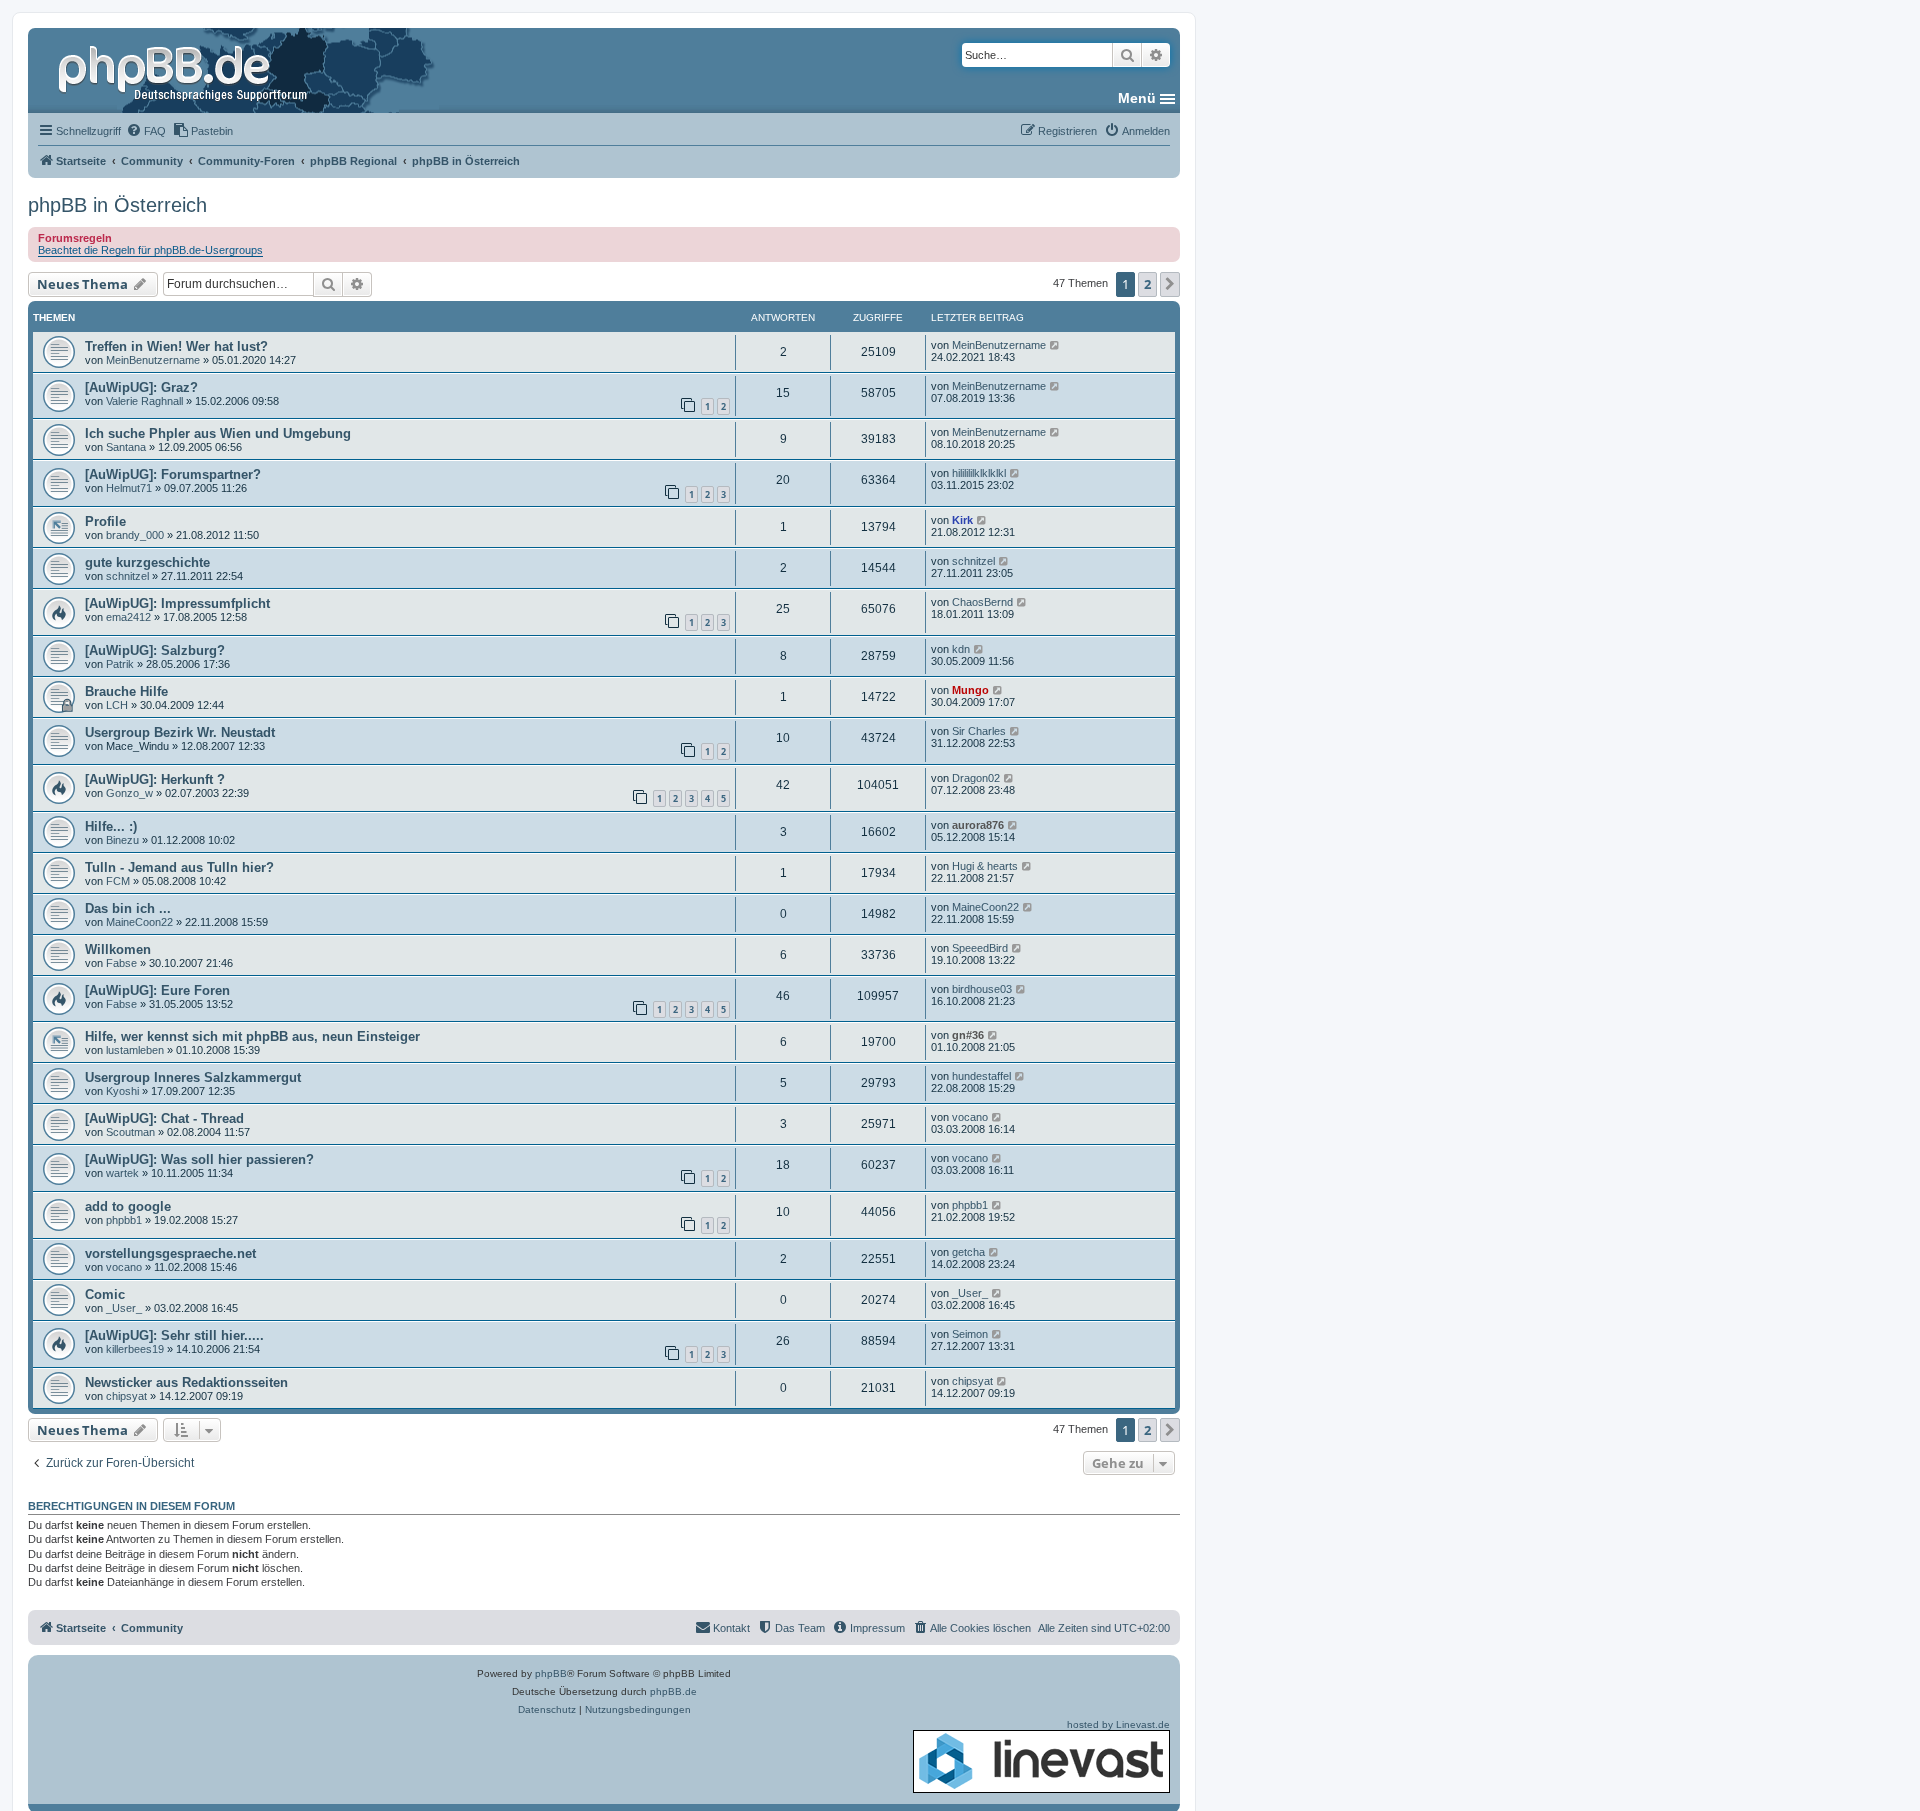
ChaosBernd (982, 602)
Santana (126, 447)
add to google (128, 1206)
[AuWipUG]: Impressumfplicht (177, 603)
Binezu (122, 840)
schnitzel (127, 576)
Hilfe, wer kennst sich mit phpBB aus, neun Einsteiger (252, 1036)
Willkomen (118, 949)
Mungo (970, 690)
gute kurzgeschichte (147, 562)
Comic (105, 1294)
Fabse (121, 963)
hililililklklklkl (979, 473)
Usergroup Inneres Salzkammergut (193, 1077)
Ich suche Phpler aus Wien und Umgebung (218, 433)
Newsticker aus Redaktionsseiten (186, 1382)
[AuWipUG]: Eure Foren (157, 990)
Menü (1137, 98)
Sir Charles (979, 731)
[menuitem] (146, 131)
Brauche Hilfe (126, 691)
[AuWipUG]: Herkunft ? (155, 779)
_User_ (124, 1308)
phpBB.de (673, 1691)
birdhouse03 (982, 989)
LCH (117, 705)
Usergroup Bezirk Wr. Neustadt (180, 732)
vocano (970, 1117)
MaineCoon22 (139, 922)
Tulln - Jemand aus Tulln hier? (179, 867)
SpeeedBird (980, 948)
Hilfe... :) (111, 826)
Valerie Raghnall (144, 401)
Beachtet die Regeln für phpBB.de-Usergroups (150, 250)
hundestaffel (981, 1076)
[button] (1170, 284)
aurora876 (978, 825)
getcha (968, 1252)
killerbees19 (135, 1349)
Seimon (970, 1334)
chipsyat (126, 1396)
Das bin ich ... (128, 908)
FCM (118, 881)
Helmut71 (129, 488)
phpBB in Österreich (117, 205)
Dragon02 (976, 778)
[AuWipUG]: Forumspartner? (173, 474)
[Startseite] (185, 70)
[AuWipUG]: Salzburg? (155, 650)
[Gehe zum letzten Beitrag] (1055, 345)
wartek (122, 1173)
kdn (961, 649)
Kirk (962, 520)
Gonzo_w (129, 793)
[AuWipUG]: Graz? (141, 387)
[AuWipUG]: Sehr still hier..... (174, 1335)
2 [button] (1147, 284)
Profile (105, 521)
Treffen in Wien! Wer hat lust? (176, 346)
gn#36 (968, 1035)
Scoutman (130, 1132)
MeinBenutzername (153, 360)
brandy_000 (135, 535)
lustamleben (135, 1050)
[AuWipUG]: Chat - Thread (164, 1118)
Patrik (120, 664)
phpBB (551, 1673)
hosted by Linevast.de (1118, 1724)
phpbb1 (124, 1220)
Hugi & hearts (985, 866)
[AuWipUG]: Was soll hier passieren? (199, 1159)
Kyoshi (122, 1091)
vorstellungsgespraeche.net (170, 1253)
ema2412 (128, 617)
